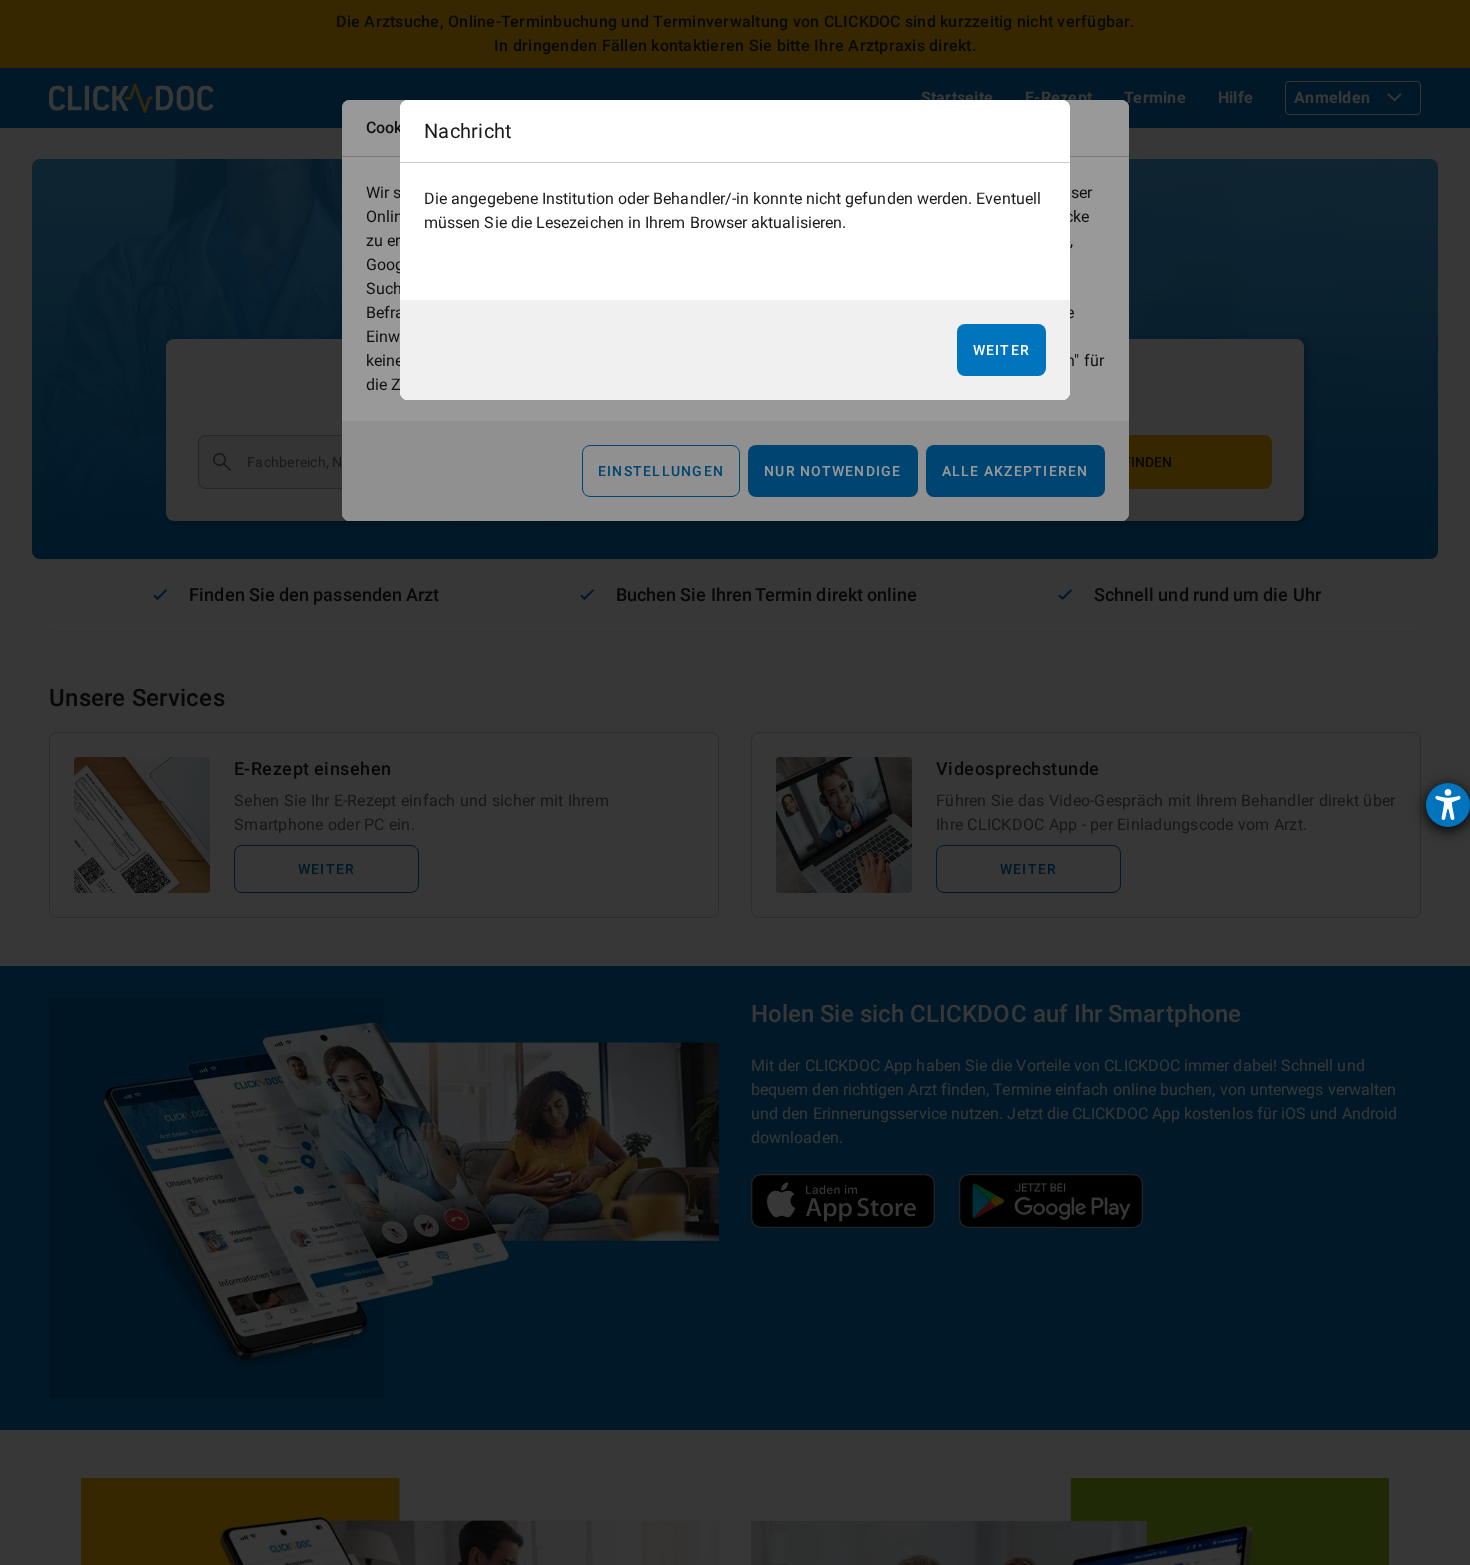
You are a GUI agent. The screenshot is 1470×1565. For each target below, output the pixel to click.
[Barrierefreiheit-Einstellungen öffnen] (1448, 805)
